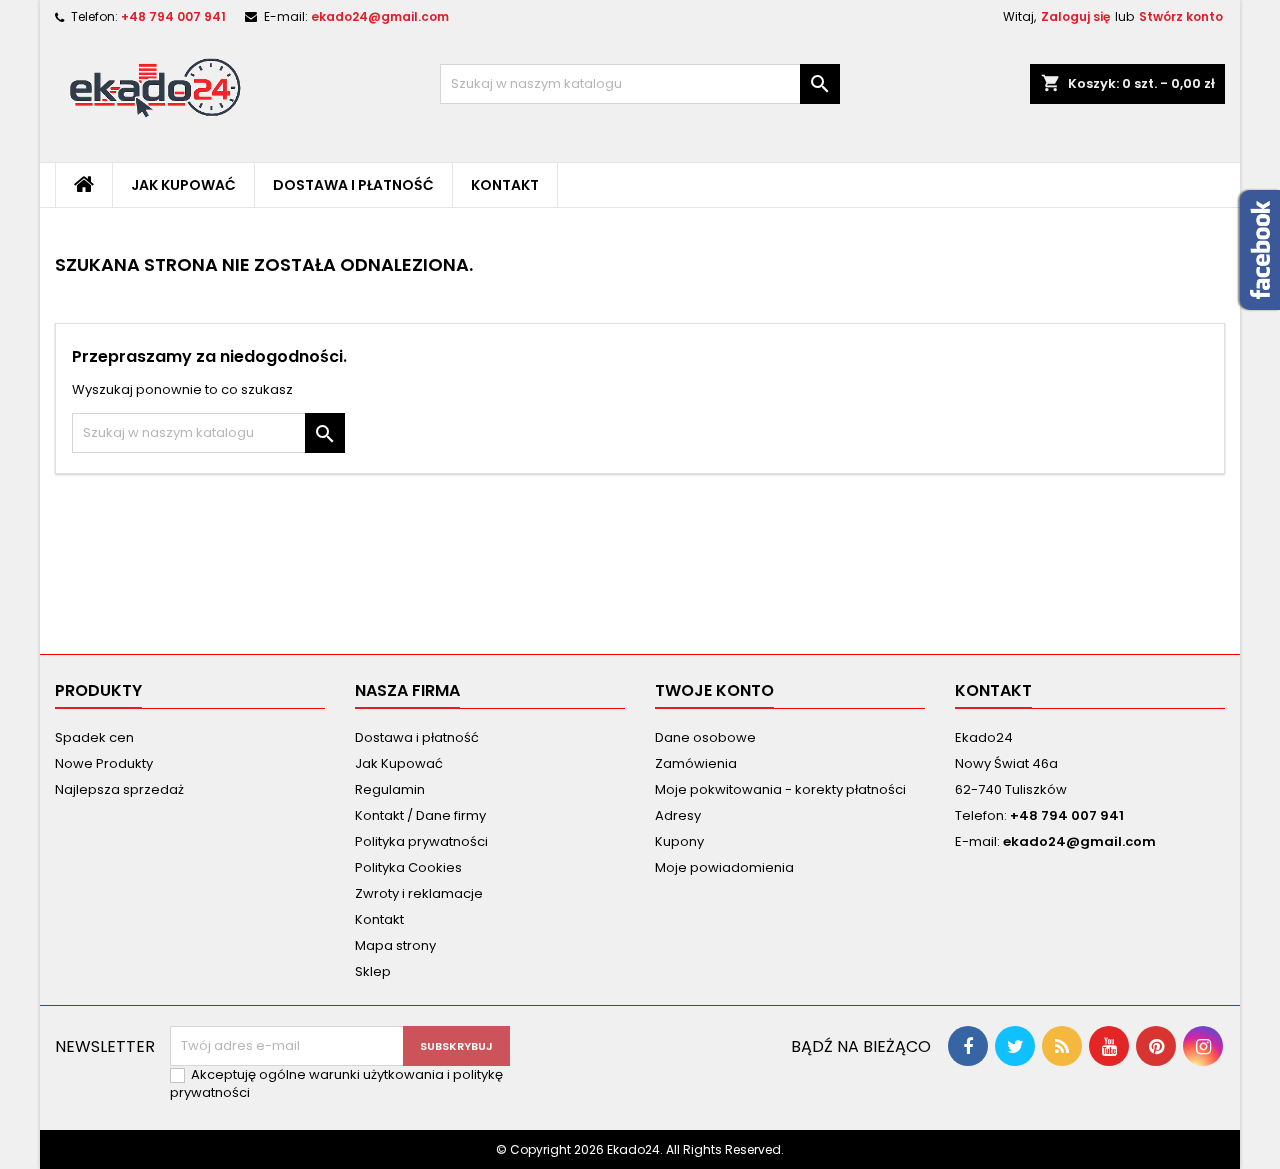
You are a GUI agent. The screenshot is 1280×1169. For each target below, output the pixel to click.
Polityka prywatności (421, 841)
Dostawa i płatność (353, 185)
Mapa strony (395, 945)
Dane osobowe (705, 737)
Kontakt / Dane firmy (420, 815)
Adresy (678, 815)
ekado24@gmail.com (380, 16)
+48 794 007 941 (173, 16)
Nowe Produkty (104, 763)
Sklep (373, 971)
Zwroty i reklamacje (419, 893)
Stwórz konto (1181, 16)
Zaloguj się (1075, 16)
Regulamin (390, 789)
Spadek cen (94, 737)
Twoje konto (714, 690)
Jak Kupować (183, 185)
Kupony (679, 841)
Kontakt (505, 185)
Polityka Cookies (408, 867)
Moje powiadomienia (724, 867)
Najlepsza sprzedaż (119, 789)
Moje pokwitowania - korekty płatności (780, 789)
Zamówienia (696, 763)
